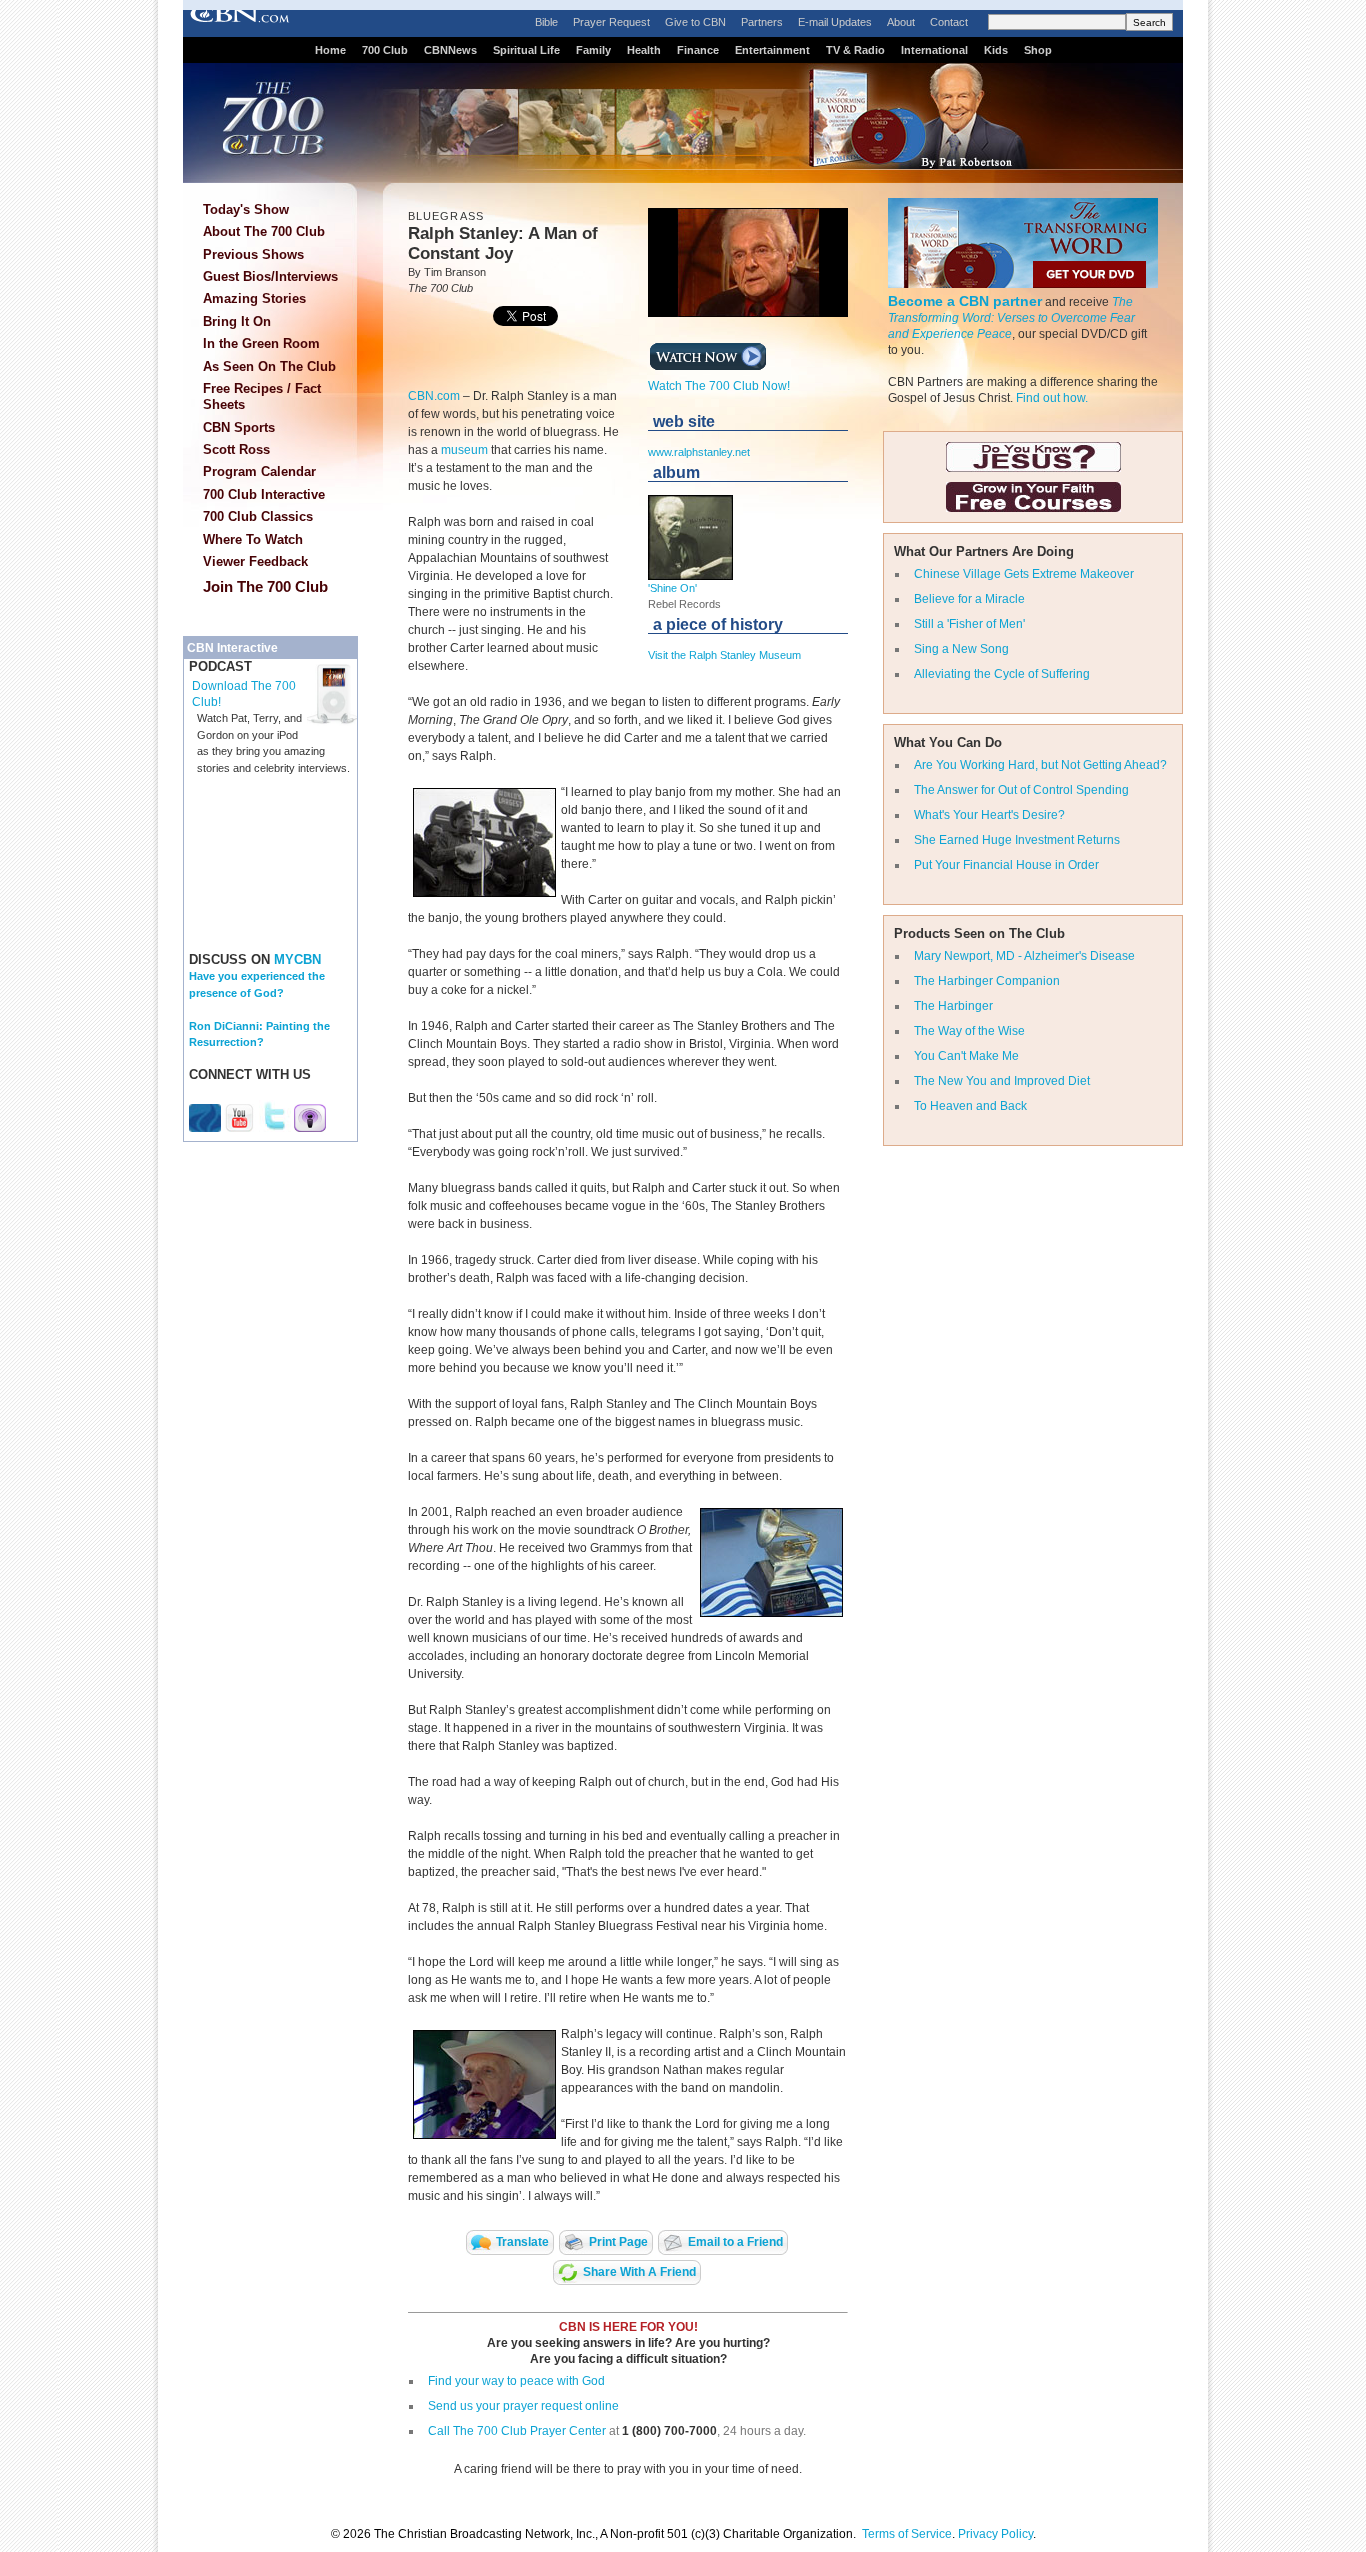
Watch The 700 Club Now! (719, 386)
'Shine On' (672, 588)
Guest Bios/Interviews (270, 276)
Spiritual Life (526, 50)
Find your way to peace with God (516, 2381)
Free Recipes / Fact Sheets (262, 396)
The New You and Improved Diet (1002, 1081)
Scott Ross (236, 449)
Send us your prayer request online (523, 2406)
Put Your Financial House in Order (1006, 865)
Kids (996, 50)
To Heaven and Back (970, 1106)
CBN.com (434, 396)
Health (644, 50)
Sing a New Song (961, 649)
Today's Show (246, 209)
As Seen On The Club (269, 366)
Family (593, 50)
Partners (762, 22)
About (901, 22)
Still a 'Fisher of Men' (969, 624)
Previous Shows (253, 254)
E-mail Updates (835, 22)
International (934, 50)
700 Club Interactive (264, 494)
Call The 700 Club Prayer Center (517, 2431)
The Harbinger (953, 1006)
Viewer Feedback (255, 561)
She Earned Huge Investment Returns (1017, 840)
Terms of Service (907, 2534)
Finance (698, 50)
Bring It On (237, 321)
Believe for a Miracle (969, 599)
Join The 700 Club (265, 586)
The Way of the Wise (969, 1031)
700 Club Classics (258, 516)
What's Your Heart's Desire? (989, 815)
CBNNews (450, 50)
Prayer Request (611, 22)
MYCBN (297, 959)
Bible (546, 22)
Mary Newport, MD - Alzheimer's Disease (1024, 956)
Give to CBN (695, 22)
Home (330, 50)
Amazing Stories (254, 298)
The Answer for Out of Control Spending (1021, 790)
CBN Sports (239, 427)
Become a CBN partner (965, 301)
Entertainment (772, 50)
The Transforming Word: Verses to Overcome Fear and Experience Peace (1011, 318)
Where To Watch (253, 539)
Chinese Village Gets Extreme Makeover (1024, 574)
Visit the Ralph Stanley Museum (724, 655)
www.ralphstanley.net (699, 452)
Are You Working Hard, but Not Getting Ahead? (1040, 765)
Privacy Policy (995, 2534)
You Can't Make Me (966, 1056)
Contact (949, 22)
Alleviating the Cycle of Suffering (1002, 674)
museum (464, 450)
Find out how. (1052, 398)
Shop (1038, 50)
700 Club (385, 50)
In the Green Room (261, 343)
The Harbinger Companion (987, 981)
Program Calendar (259, 471)
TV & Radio (855, 50)
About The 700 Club (264, 231)
